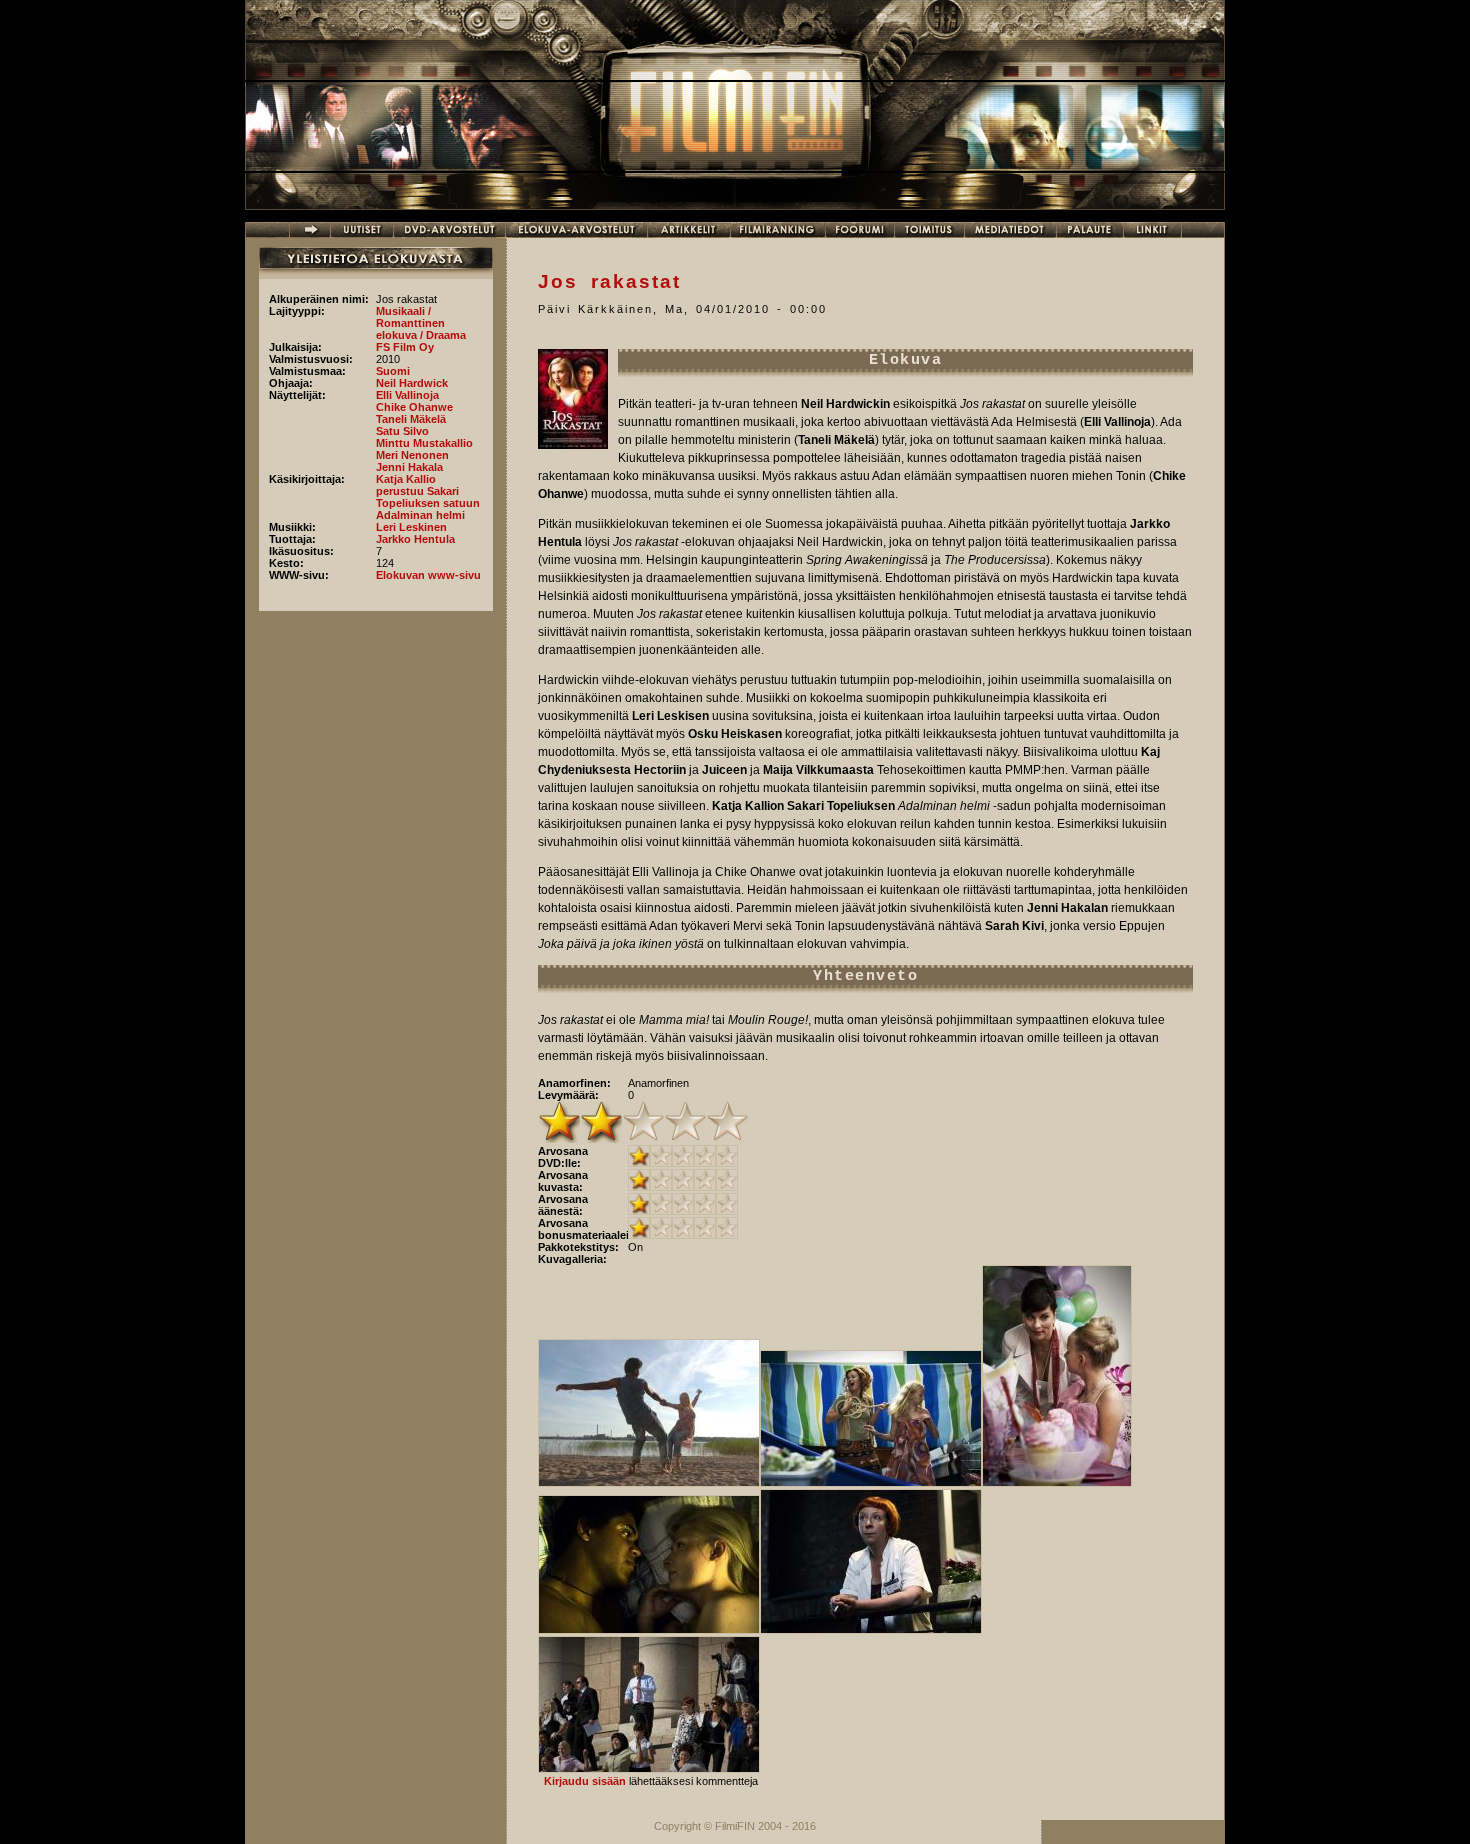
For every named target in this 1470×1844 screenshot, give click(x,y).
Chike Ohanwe (414, 407)
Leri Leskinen (411, 527)
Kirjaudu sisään (585, 1781)
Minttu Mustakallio (424, 443)
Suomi (393, 371)
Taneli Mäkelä (411, 419)
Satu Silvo (402, 431)
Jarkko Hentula (415, 539)
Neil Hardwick (412, 383)
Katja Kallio (406, 479)
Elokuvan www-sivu (428, 575)
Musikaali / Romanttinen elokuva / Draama (421, 323)
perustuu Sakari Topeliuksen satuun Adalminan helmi (428, 503)
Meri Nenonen (412, 455)
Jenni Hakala (409, 467)
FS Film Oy (405, 347)
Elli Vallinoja (407, 395)
